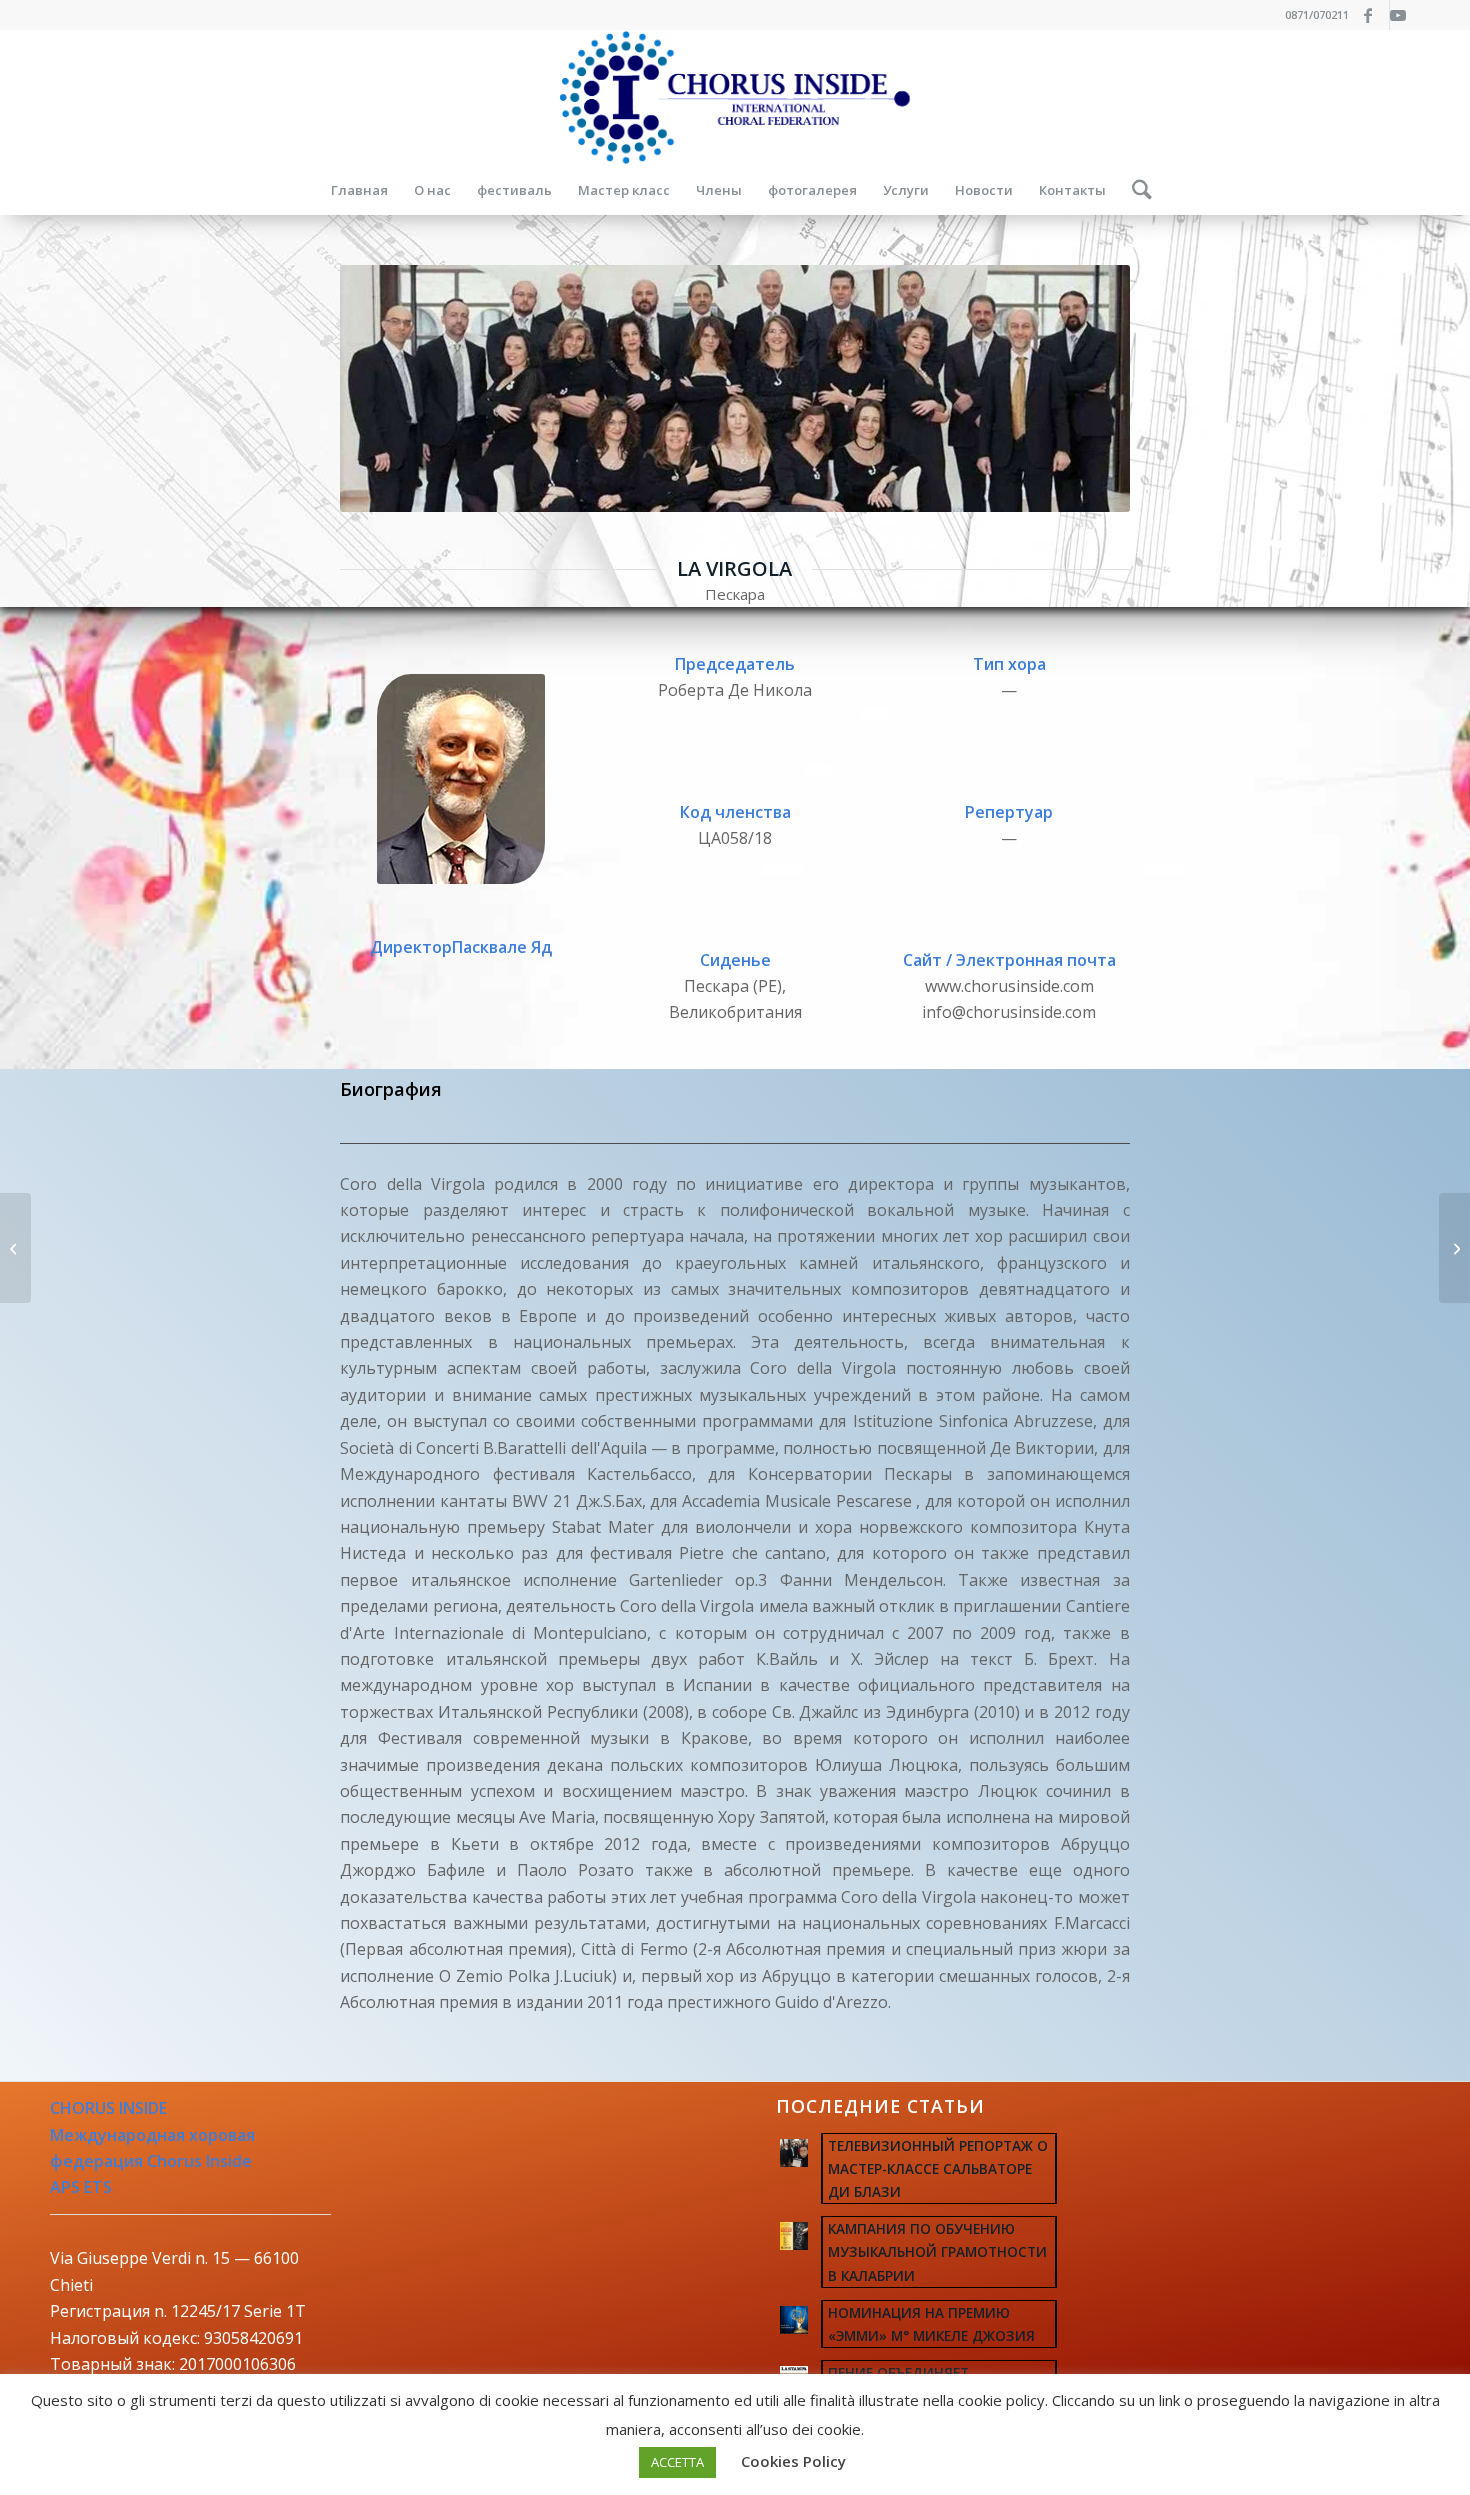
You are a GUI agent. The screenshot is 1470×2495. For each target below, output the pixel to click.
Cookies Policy (793, 2461)
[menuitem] (359, 190)
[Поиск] (1135, 190)
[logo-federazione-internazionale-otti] (735, 97)
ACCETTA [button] (677, 2462)
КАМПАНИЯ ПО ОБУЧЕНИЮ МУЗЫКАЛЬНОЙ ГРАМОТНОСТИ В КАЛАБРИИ (937, 2251)
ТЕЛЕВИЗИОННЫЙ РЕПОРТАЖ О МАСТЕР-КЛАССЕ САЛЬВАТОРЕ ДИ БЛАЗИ (938, 2168)
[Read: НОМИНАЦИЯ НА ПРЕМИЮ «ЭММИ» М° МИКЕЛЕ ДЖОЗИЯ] (794, 2320)
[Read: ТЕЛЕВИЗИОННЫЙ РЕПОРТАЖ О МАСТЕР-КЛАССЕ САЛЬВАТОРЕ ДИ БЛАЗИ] (794, 2153)
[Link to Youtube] (1405, 15)
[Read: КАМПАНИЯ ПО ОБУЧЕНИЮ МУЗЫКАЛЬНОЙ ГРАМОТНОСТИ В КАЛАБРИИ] (794, 2236)
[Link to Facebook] (1374, 15)
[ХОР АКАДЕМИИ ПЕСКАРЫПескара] (15, 1248)
